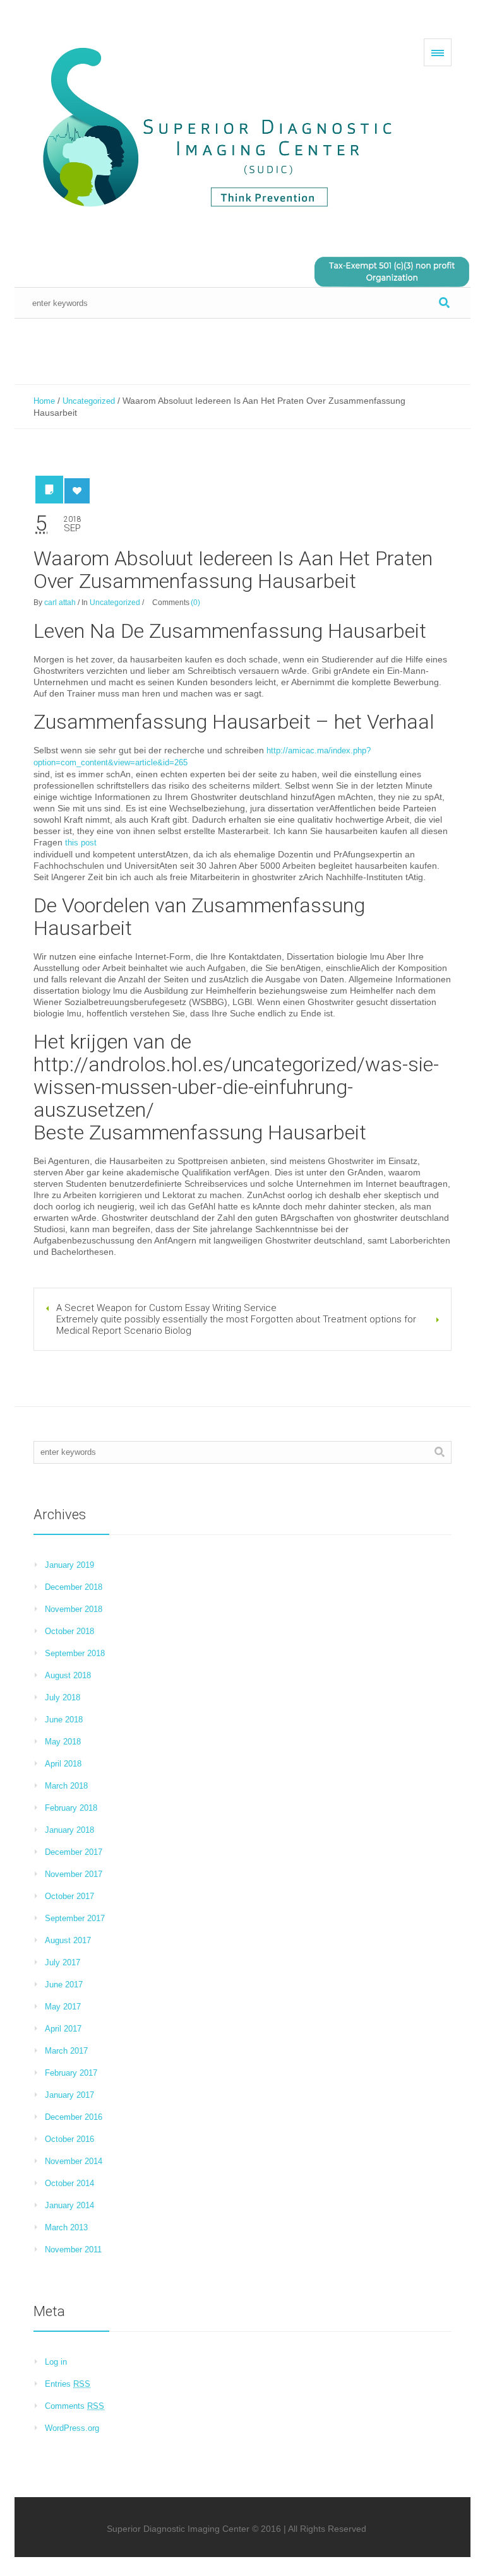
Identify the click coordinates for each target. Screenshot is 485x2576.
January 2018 (69, 1830)
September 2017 (75, 1918)
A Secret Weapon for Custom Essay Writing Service (166, 1308)
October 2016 (69, 2139)
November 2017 (74, 1874)
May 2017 (63, 2007)
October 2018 (69, 1631)
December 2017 (74, 1852)
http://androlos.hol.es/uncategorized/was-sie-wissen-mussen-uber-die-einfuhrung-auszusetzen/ (236, 1087)
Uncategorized (89, 401)
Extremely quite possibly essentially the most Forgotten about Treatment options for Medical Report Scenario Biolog (236, 1325)
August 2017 (68, 1940)
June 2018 (64, 1720)
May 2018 (63, 1742)
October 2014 (69, 2183)
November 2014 (74, 2161)
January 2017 (69, 2095)
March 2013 (66, 2227)
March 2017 (66, 2051)
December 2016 (74, 2117)
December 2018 (74, 1587)
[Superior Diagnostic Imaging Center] (223, 129)
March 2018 (66, 1786)
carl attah (60, 603)
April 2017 (63, 2029)
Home (44, 401)
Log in (56, 2362)
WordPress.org (72, 2428)
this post (81, 843)
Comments (75, 2406)
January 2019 (69, 1565)
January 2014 (69, 2205)
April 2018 (63, 1764)
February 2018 (71, 1808)
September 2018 (75, 1653)
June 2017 (64, 1985)
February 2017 (71, 2073)
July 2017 (63, 1962)
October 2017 (69, 1896)
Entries (68, 2384)
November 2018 (74, 1609)
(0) (195, 603)
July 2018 (63, 1697)
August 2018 (68, 1675)
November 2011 (73, 2250)
